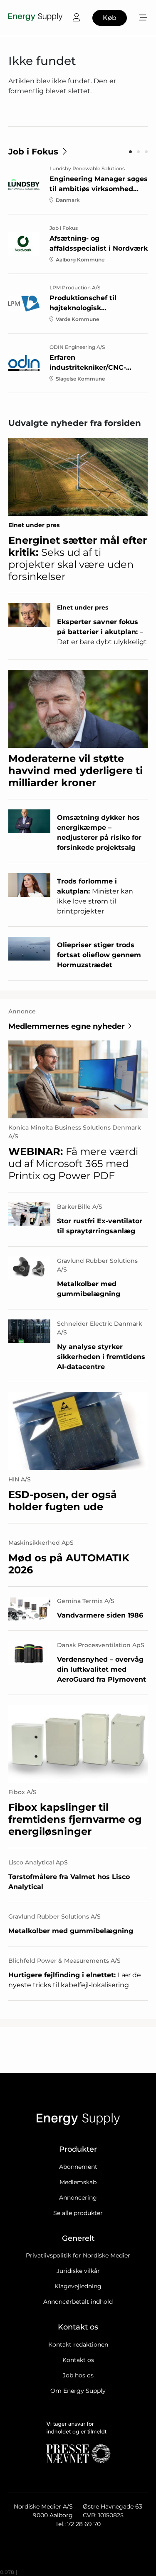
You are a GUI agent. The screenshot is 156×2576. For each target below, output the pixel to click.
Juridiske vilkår (78, 2271)
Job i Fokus (33, 152)
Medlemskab (78, 2182)
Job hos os (78, 2375)
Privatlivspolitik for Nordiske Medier (78, 2255)
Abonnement (78, 2167)
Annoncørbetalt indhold (78, 2302)
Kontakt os (78, 2360)
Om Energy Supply (78, 2391)
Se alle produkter (78, 2213)
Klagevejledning (78, 2286)
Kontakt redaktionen (78, 2345)
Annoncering (78, 2198)
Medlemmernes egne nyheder (67, 1026)
